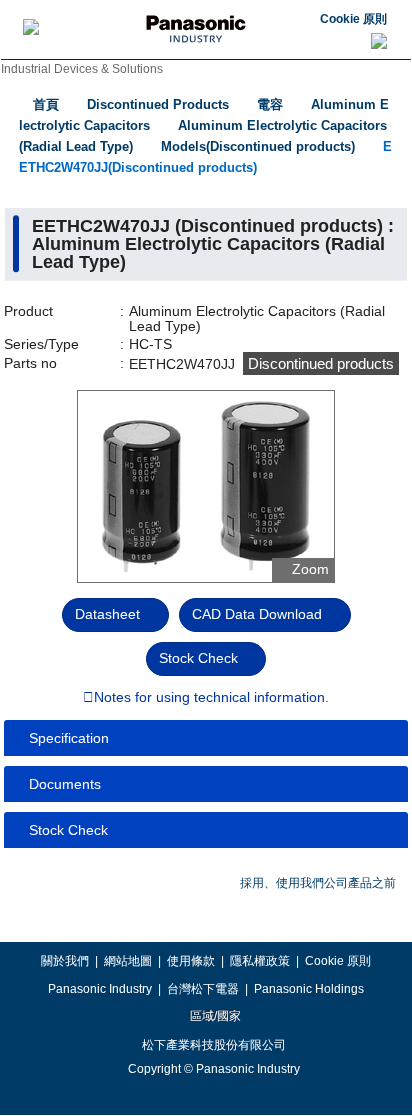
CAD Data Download (257, 614)
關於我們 (65, 961)
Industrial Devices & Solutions (82, 69)
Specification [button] (69, 738)
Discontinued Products (158, 104)
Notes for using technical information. (211, 698)
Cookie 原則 (353, 19)
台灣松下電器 (203, 989)
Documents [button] (65, 784)
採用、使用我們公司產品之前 (318, 883)
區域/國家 (214, 1016)
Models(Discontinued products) (258, 146)
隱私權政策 (260, 961)
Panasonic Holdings (309, 989)
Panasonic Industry (100, 989)
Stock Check (198, 658)
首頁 (46, 104)
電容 (270, 104)
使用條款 (191, 961)
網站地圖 (128, 961)
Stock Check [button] (68, 830)
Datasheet (107, 614)
